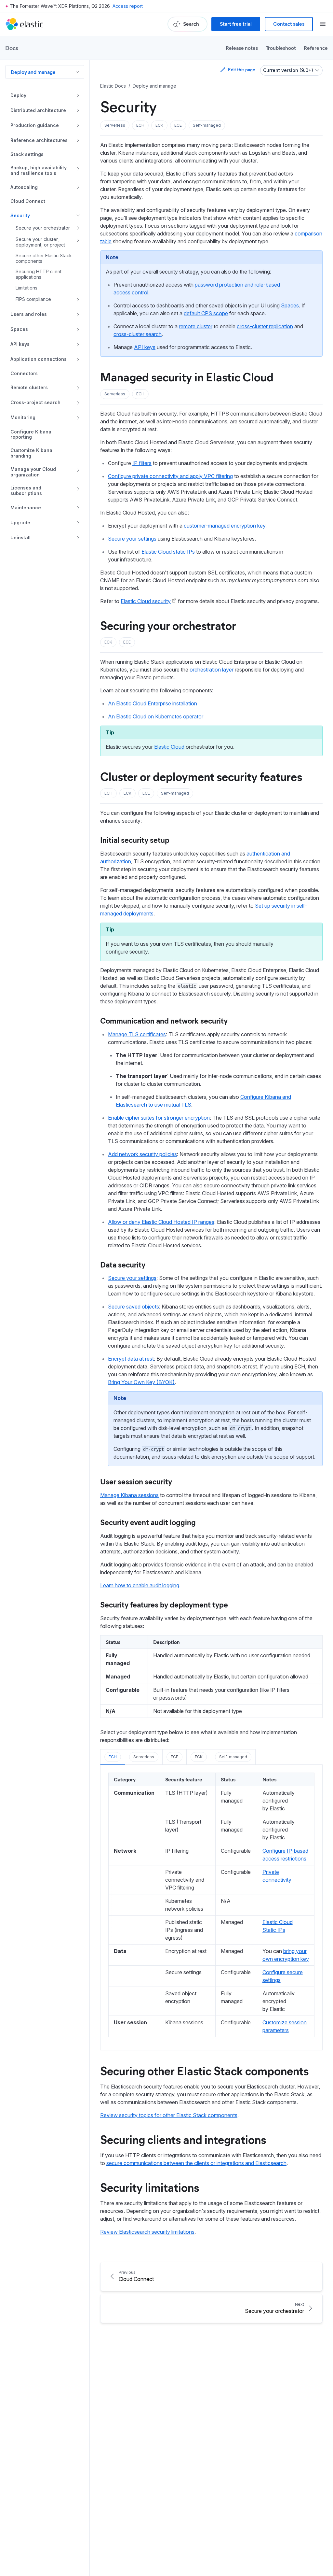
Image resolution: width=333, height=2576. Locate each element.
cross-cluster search (138, 334)
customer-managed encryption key (225, 526)
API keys (145, 347)
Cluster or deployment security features (201, 776)
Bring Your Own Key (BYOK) (141, 1382)
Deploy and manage (33, 72)
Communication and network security (164, 1020)
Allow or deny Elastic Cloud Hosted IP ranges (161, 1222)
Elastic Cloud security (146, 601)
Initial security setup (135, 840)
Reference (316, 48)
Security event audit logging (148, 1522)
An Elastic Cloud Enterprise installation (153, 703)
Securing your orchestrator (168, 625)
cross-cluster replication (265, 326)
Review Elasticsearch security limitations (147, 2232)
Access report (128, 6)
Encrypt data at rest (131, 1359)
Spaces (290, 305)
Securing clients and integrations (183, 2139)
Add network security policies (142, 1154)
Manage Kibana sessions (129, 1495)
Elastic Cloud (169, 747)
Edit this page (241, 70)
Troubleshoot (281, 48)
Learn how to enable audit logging (140, 1585)
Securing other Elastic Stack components (204, 2070)
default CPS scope (206, 313)
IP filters (142, 463)
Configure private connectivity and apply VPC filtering (170, 476)
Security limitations (150, 2187)
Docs (12, 48)
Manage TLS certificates (137, 1034)
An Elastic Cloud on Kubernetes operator (156, 716)
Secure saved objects (133, 1307)
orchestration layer (212, 670)
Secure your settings (132, 539)
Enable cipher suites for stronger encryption (159, 1118)
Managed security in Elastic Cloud (187, 376)
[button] (115, 125)
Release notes (242, 48)
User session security (136, 1481)
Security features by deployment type (164, 1604)
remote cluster (196, 326)
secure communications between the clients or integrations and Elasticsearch (196, 2163)
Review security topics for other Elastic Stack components (169, 2115)
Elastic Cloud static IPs (168, 552)
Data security (123, 1264)
